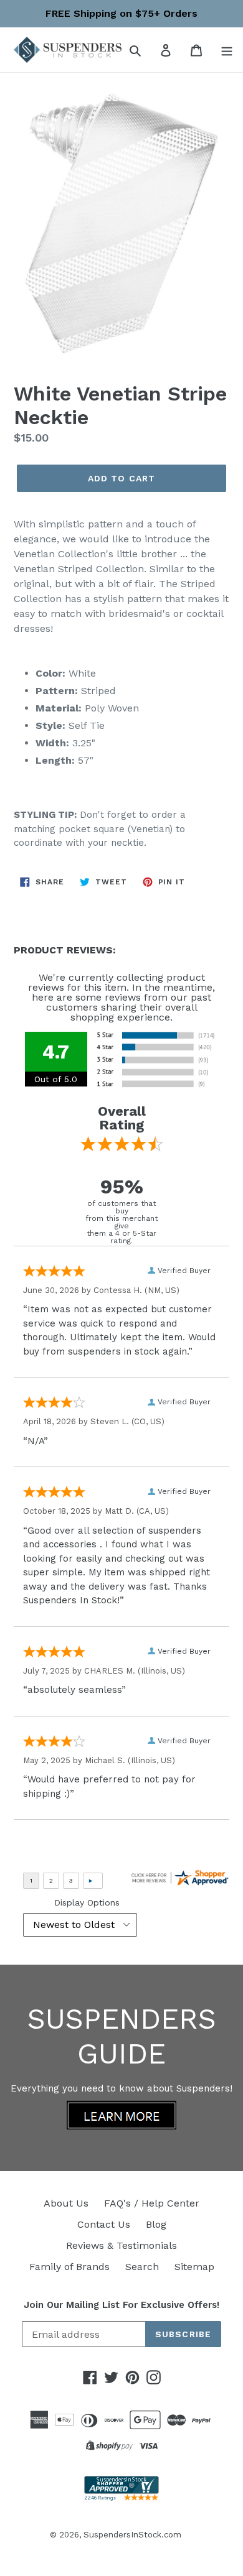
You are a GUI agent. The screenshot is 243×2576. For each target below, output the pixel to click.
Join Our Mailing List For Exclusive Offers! (121, 2305)
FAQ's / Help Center (152, 2203)
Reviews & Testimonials (121, 2245)
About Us (66, 2203)
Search (142, 2267)
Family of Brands (69, 2267)
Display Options (87, 1902)
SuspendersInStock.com (132, 2535)
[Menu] (227, 50)
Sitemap (194, 2267)
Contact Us (104, 2224)
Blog (156, 2224)
